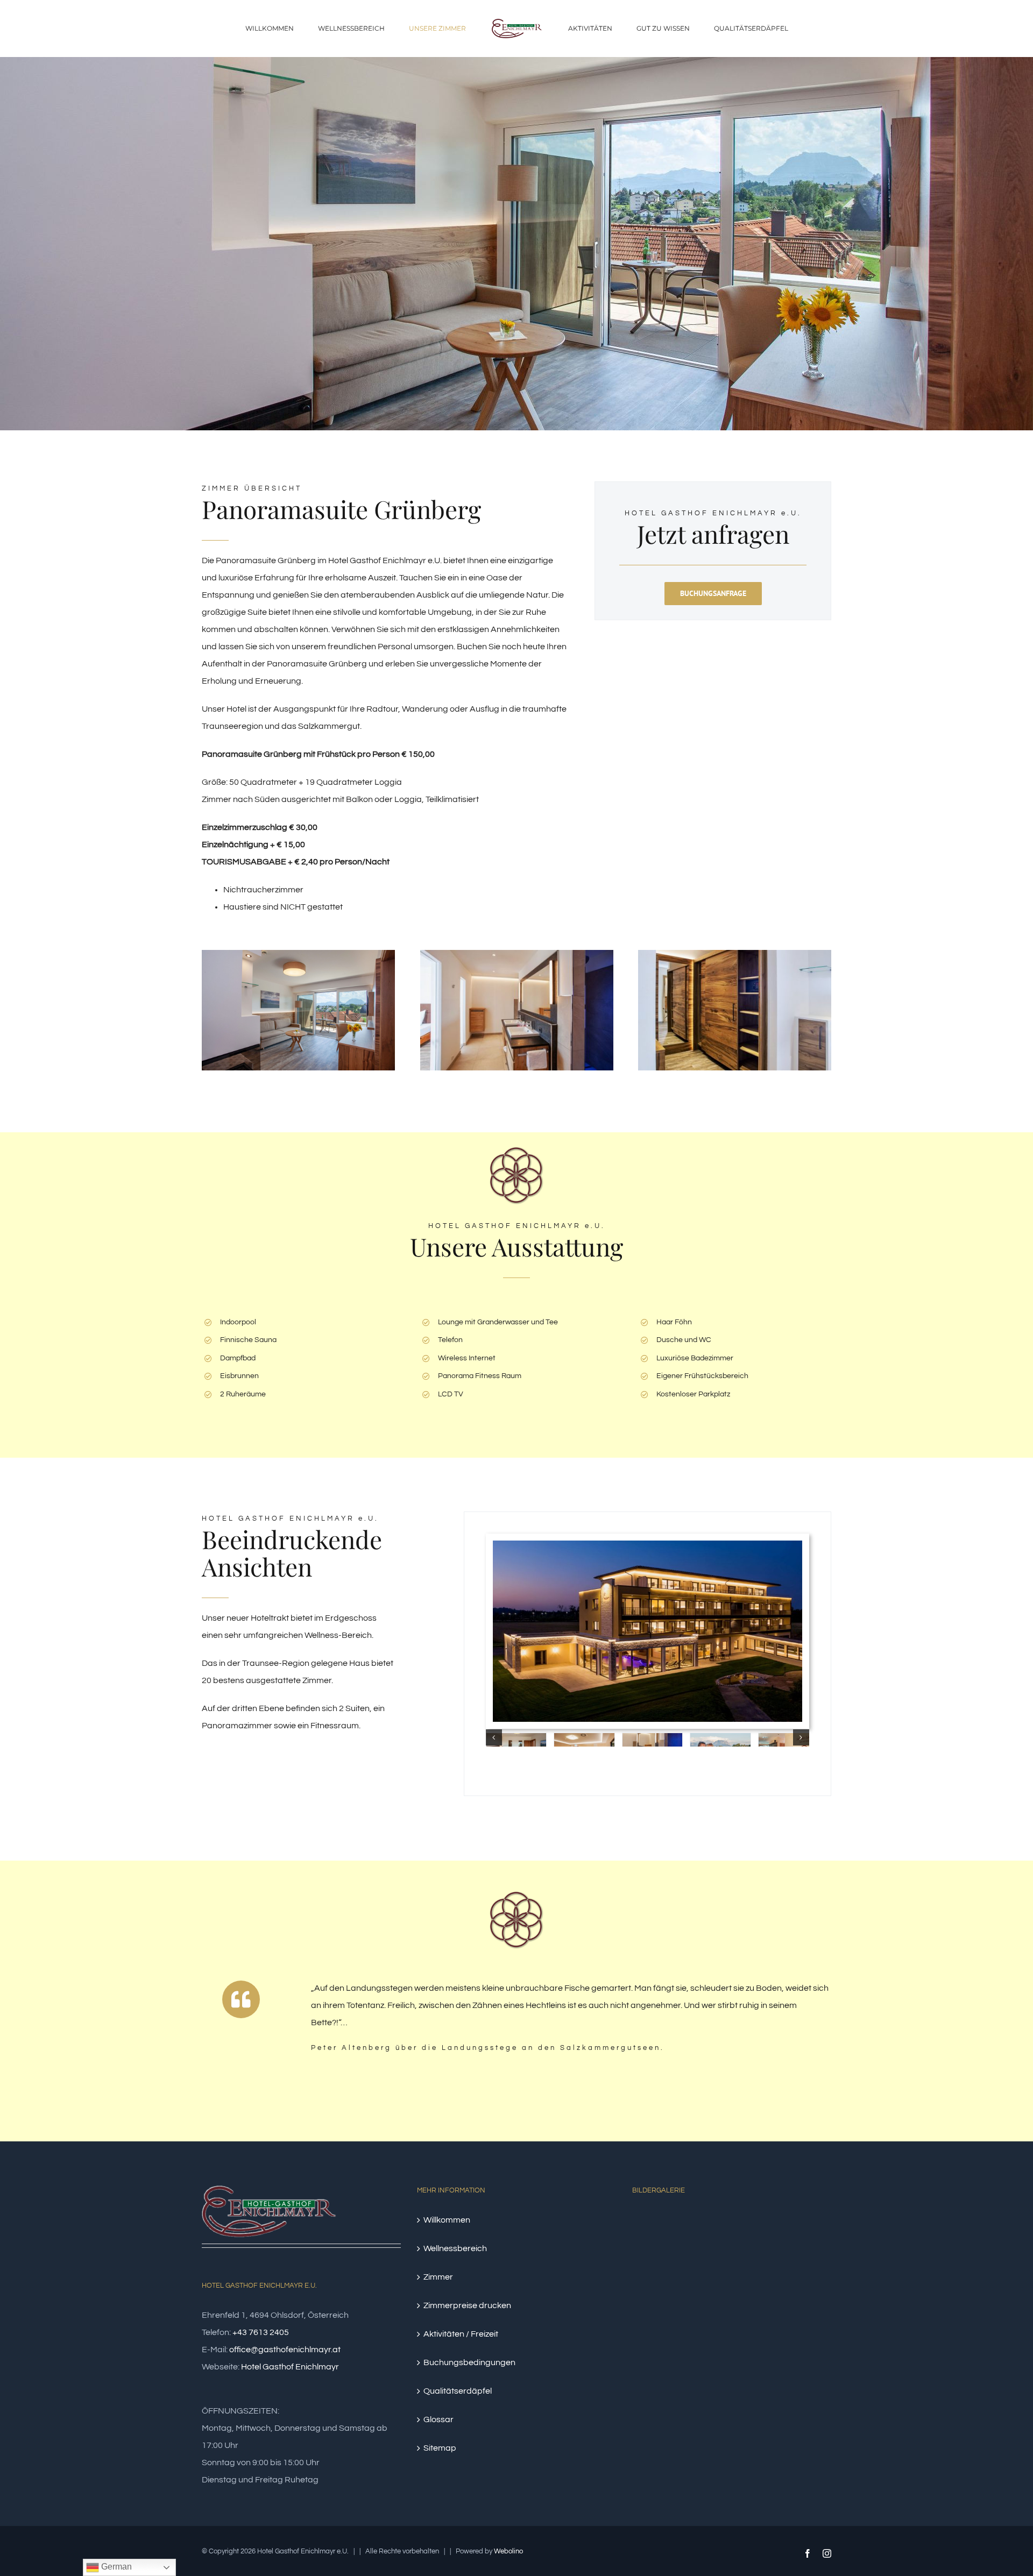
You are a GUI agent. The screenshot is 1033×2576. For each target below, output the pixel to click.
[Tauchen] (767, 2269)
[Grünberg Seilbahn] (689, 2346)
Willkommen (447, 2219)
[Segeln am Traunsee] (651, 2308)
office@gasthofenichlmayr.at (285, 2349)
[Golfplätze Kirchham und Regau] (806, 2308)
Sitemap (440, 2447)
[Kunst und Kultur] (728, 2230)
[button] (494, 1737)
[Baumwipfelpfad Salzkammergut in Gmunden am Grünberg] (651, 2346)
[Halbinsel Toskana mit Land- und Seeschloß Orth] (767, 2230)
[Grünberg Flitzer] (767, 2308)
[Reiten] (728, 2346)
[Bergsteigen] (728, 2269)
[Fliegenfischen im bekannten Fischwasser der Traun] (806, 2230)
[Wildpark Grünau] (806, 2269)
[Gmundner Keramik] (689, 2269)
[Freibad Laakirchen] (651, 2385)
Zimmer (438, 2276)
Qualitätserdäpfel (458, 2390)
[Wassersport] (689, 2230)
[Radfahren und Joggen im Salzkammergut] (728, 2385)
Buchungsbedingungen (469, 2362)
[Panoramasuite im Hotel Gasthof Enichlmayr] (517, 954)
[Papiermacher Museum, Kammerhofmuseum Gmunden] (806, 2346)
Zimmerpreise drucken (467, 2305)
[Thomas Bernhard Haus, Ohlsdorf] (806, 2385)
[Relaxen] (651, 2269)
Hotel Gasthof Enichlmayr (290, 2366)
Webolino (508, 2551)
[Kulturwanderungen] (689, 2385)
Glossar (438, 2419)
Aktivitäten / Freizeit (461, 2333)
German (115, 2567)
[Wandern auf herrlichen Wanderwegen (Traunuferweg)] (767, 2385)
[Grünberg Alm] (651, 2230)
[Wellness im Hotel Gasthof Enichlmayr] (689, 2308)
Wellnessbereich (455, 2248)
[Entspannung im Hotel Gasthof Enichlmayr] (648, 1545)
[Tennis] (728, 2308)
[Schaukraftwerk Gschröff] (767, 2346)
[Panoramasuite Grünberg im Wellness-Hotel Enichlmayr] (298, 954)
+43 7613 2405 (261, 2332)
